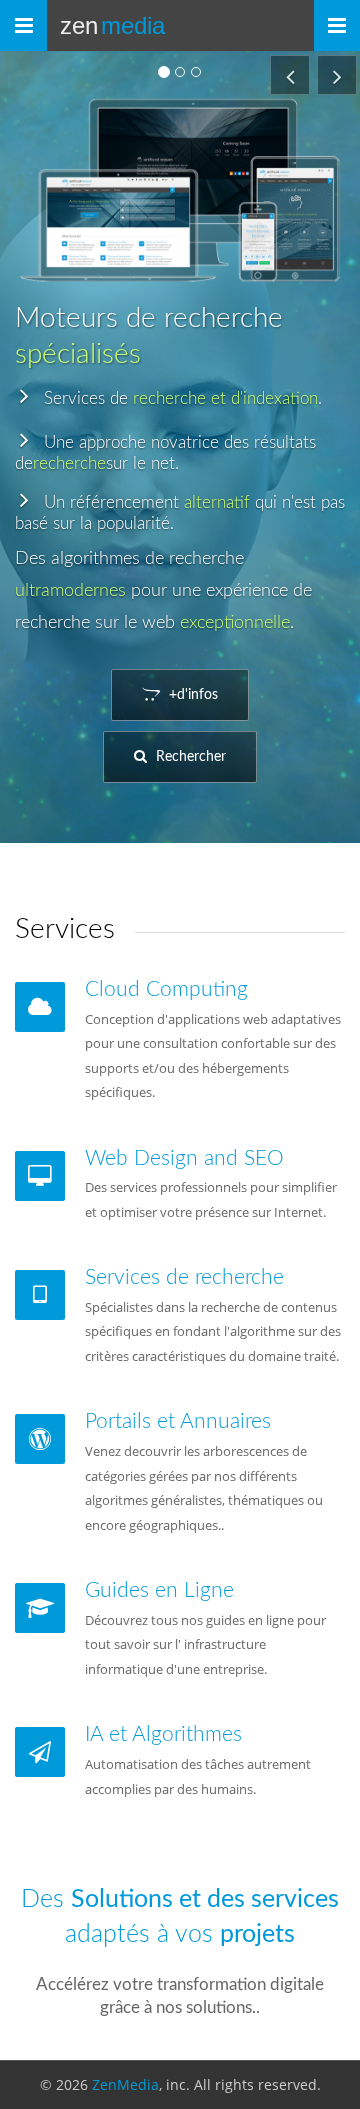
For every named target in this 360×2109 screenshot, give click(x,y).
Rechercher (189, 757)
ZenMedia (125, 2084)
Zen (112, 25)
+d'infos (191, 695)
